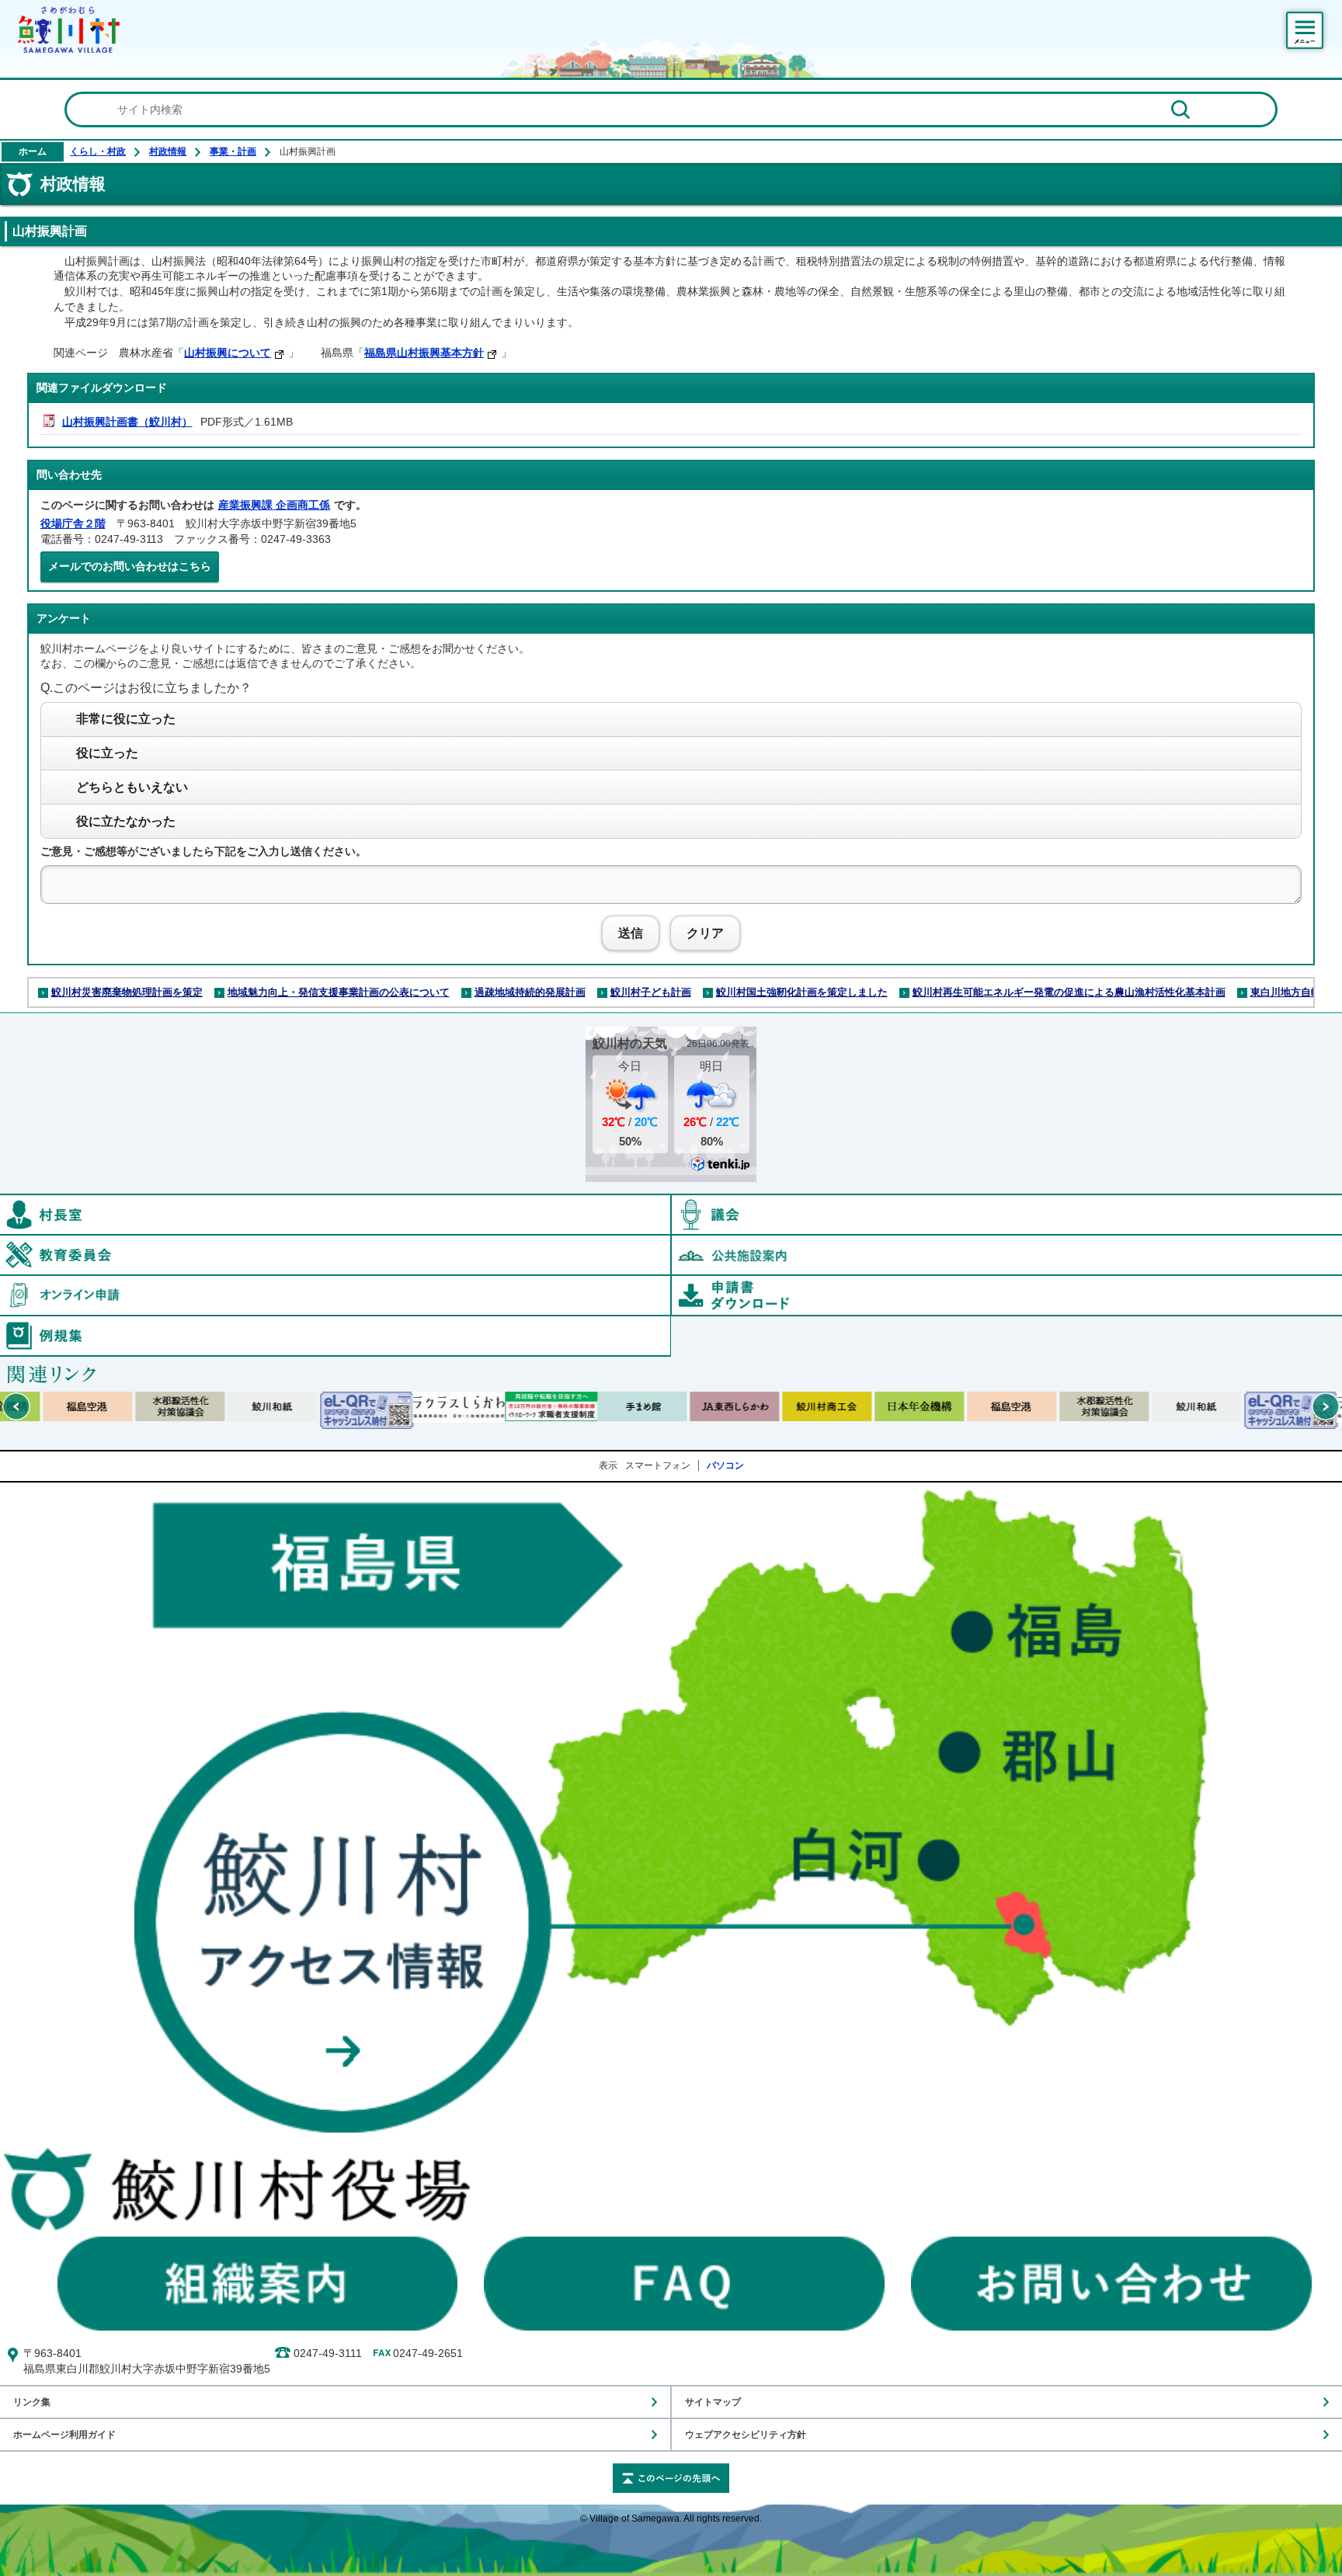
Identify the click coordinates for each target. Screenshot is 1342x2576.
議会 (1006, 1215)
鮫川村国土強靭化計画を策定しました (802, 992)
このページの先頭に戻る (671, 2478)
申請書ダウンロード (1006, 1295)
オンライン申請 (671, 1283)
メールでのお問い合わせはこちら (130, 566)
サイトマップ (713, 2402)
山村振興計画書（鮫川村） (127, 422)
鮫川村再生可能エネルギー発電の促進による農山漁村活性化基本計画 (1069, 992)
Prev (16, 1406)
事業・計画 (233, 151)
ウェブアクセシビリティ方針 (746, 2434)
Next (1326, 1406)
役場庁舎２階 (73, 523)
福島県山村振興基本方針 (424, 353)
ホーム (33, 151)
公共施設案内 (1006, 1255)
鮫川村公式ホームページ (68, 30)
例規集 (671, 1323)
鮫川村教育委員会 (671, 1243)
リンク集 (32, 2402)
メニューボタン (1305, 30)
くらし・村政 (98, 151)
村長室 (671, 1202)
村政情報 (168, 151)
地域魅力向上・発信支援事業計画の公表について (339, 992)
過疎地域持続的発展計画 (530, 992)
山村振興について (228, 353)
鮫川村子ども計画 (651, 992)
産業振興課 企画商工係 (274, 505)
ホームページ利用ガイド (64, 2434)
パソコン (725, 1465)
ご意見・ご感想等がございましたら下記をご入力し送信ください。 (203, 851)
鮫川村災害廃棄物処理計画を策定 (127, 992)
